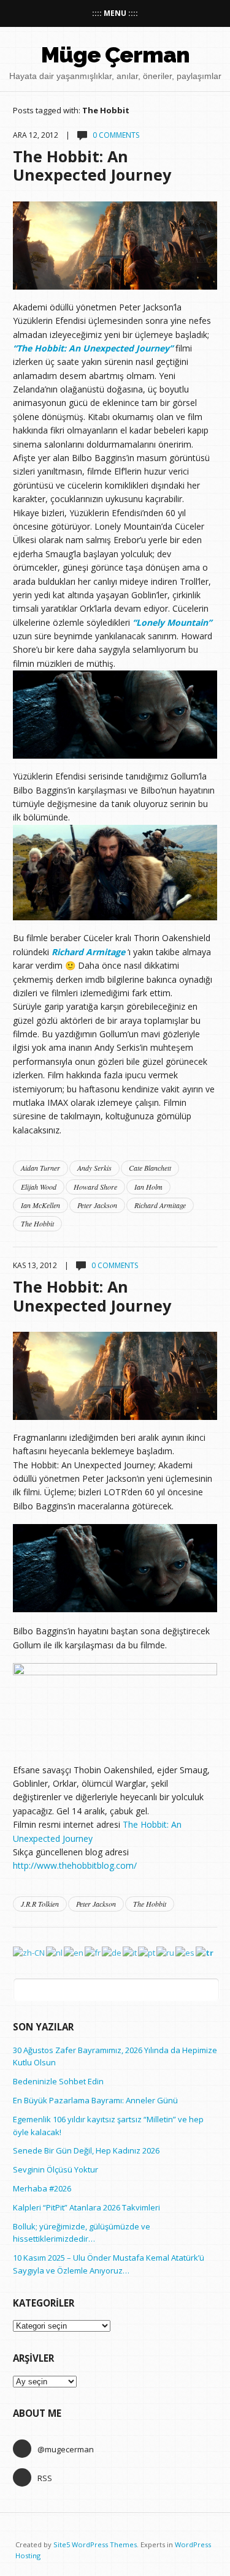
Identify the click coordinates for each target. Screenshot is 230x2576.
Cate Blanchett (150, 1168)
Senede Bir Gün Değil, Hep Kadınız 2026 (86, 2150)
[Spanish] (186, 1952)
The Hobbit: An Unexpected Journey (92, 165)
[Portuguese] (147, 1952)
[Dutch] (55, 1952)
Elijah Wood (39, 1187)
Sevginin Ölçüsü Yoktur (56, 2169)
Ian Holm (148, 1187)
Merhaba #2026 (42, 2188)
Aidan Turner (40, 1168)
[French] (93, 1952)
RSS (45, 2478)
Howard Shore (95, 1187)
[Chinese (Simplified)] (29, 1952)
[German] (112, 1952)
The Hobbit (37, 1223)
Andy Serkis (94, 1168)
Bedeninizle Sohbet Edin (58, 2081)
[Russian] (166, 1952)
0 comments (116, 135)
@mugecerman (66, 2449)
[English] (74, 1952)
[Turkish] (205, 1952)
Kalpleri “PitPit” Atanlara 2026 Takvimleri (86, 2207)
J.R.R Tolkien (40, 1904)
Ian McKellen (40, 1205)
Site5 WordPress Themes (95, 2544)
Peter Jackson (97, 1205)
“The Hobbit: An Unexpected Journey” (93, 348)
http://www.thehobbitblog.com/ (75, 1865)
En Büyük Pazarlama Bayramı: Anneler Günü (95, 2100)
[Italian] (130, 1952)
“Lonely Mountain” (172, 622)
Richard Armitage (88, 952)
